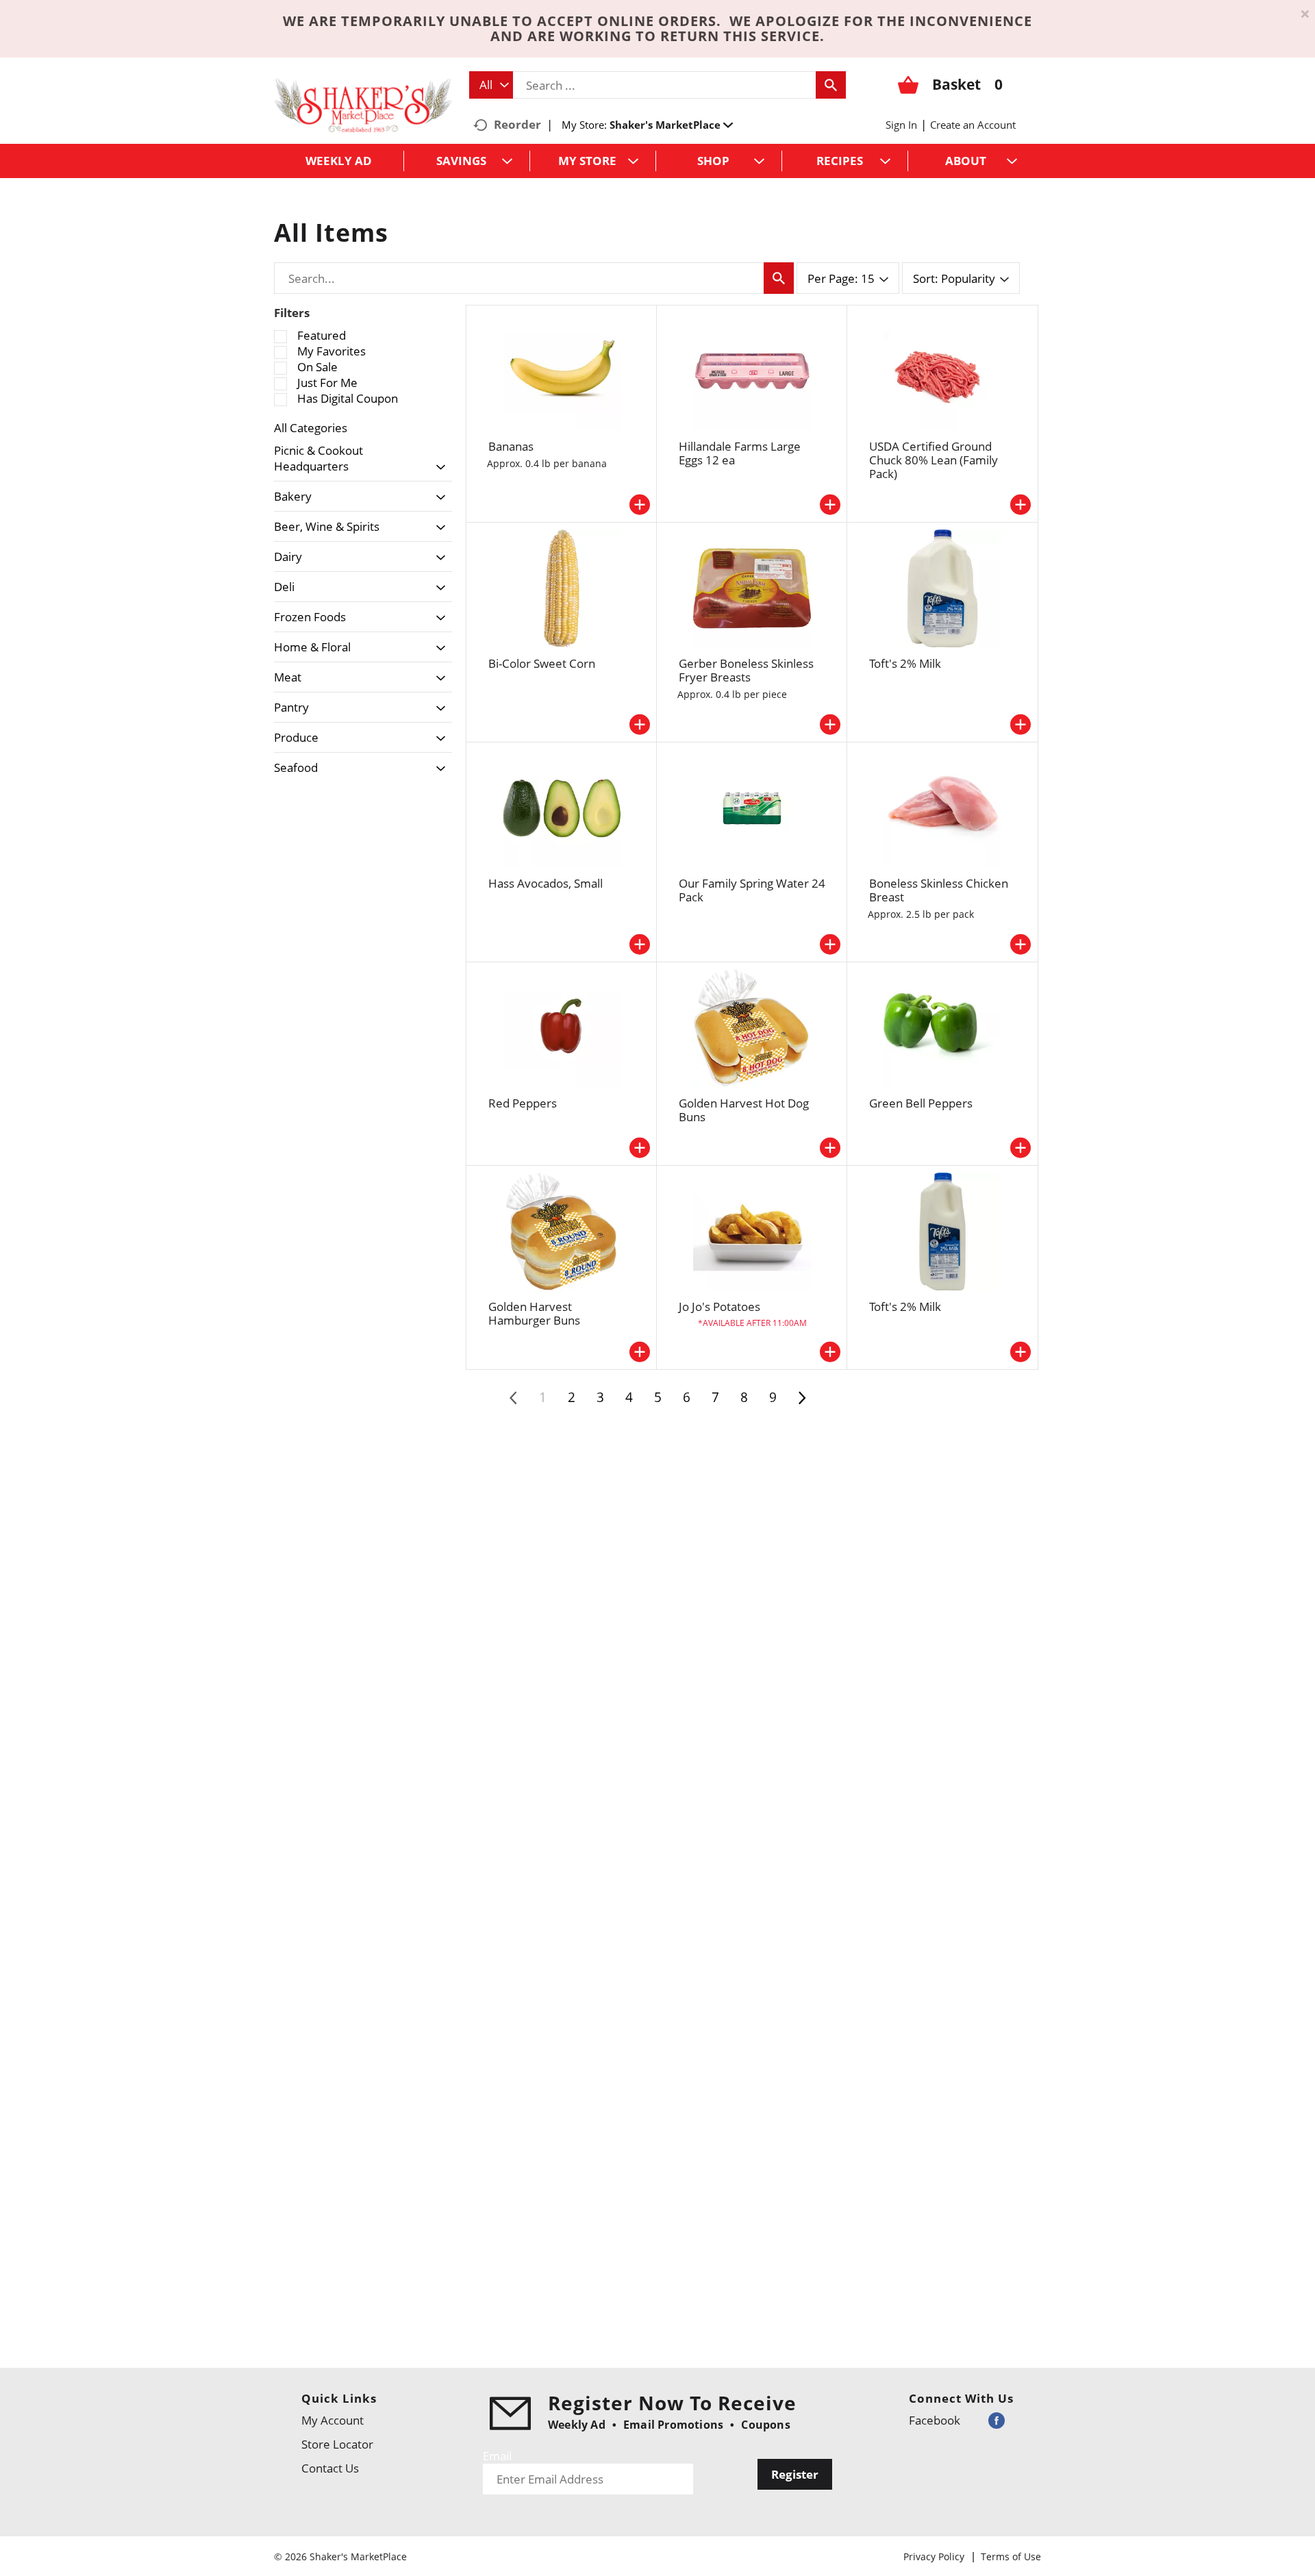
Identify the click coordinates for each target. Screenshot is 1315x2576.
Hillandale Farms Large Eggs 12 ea (740, 453)
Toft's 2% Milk (905, 663)
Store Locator (337, 2444)
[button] (671, 125)
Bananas (511, 446)
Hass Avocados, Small (546, 883)
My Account (333, 2420)
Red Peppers (523, 1103)
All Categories (311, 428)
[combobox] (491, 85)
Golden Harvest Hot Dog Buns (744, 1110)
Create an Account (973, 125)
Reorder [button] (517, 124)
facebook (935, 2420)
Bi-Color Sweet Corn (542, 663)
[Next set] (801, 1398)
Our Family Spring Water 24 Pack (752, 890)
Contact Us (330, 2468)
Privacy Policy (934, 2556)
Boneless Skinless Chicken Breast (939, 890)
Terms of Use (1011, 2556)
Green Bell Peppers (921, 1103)
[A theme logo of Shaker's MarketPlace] (363, 104)
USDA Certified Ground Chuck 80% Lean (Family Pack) (934, 460)
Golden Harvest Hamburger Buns (534, 1313)
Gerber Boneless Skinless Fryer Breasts (746, 670)
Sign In (901, 125)
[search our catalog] (831, 85)
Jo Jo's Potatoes (719, 1306)
